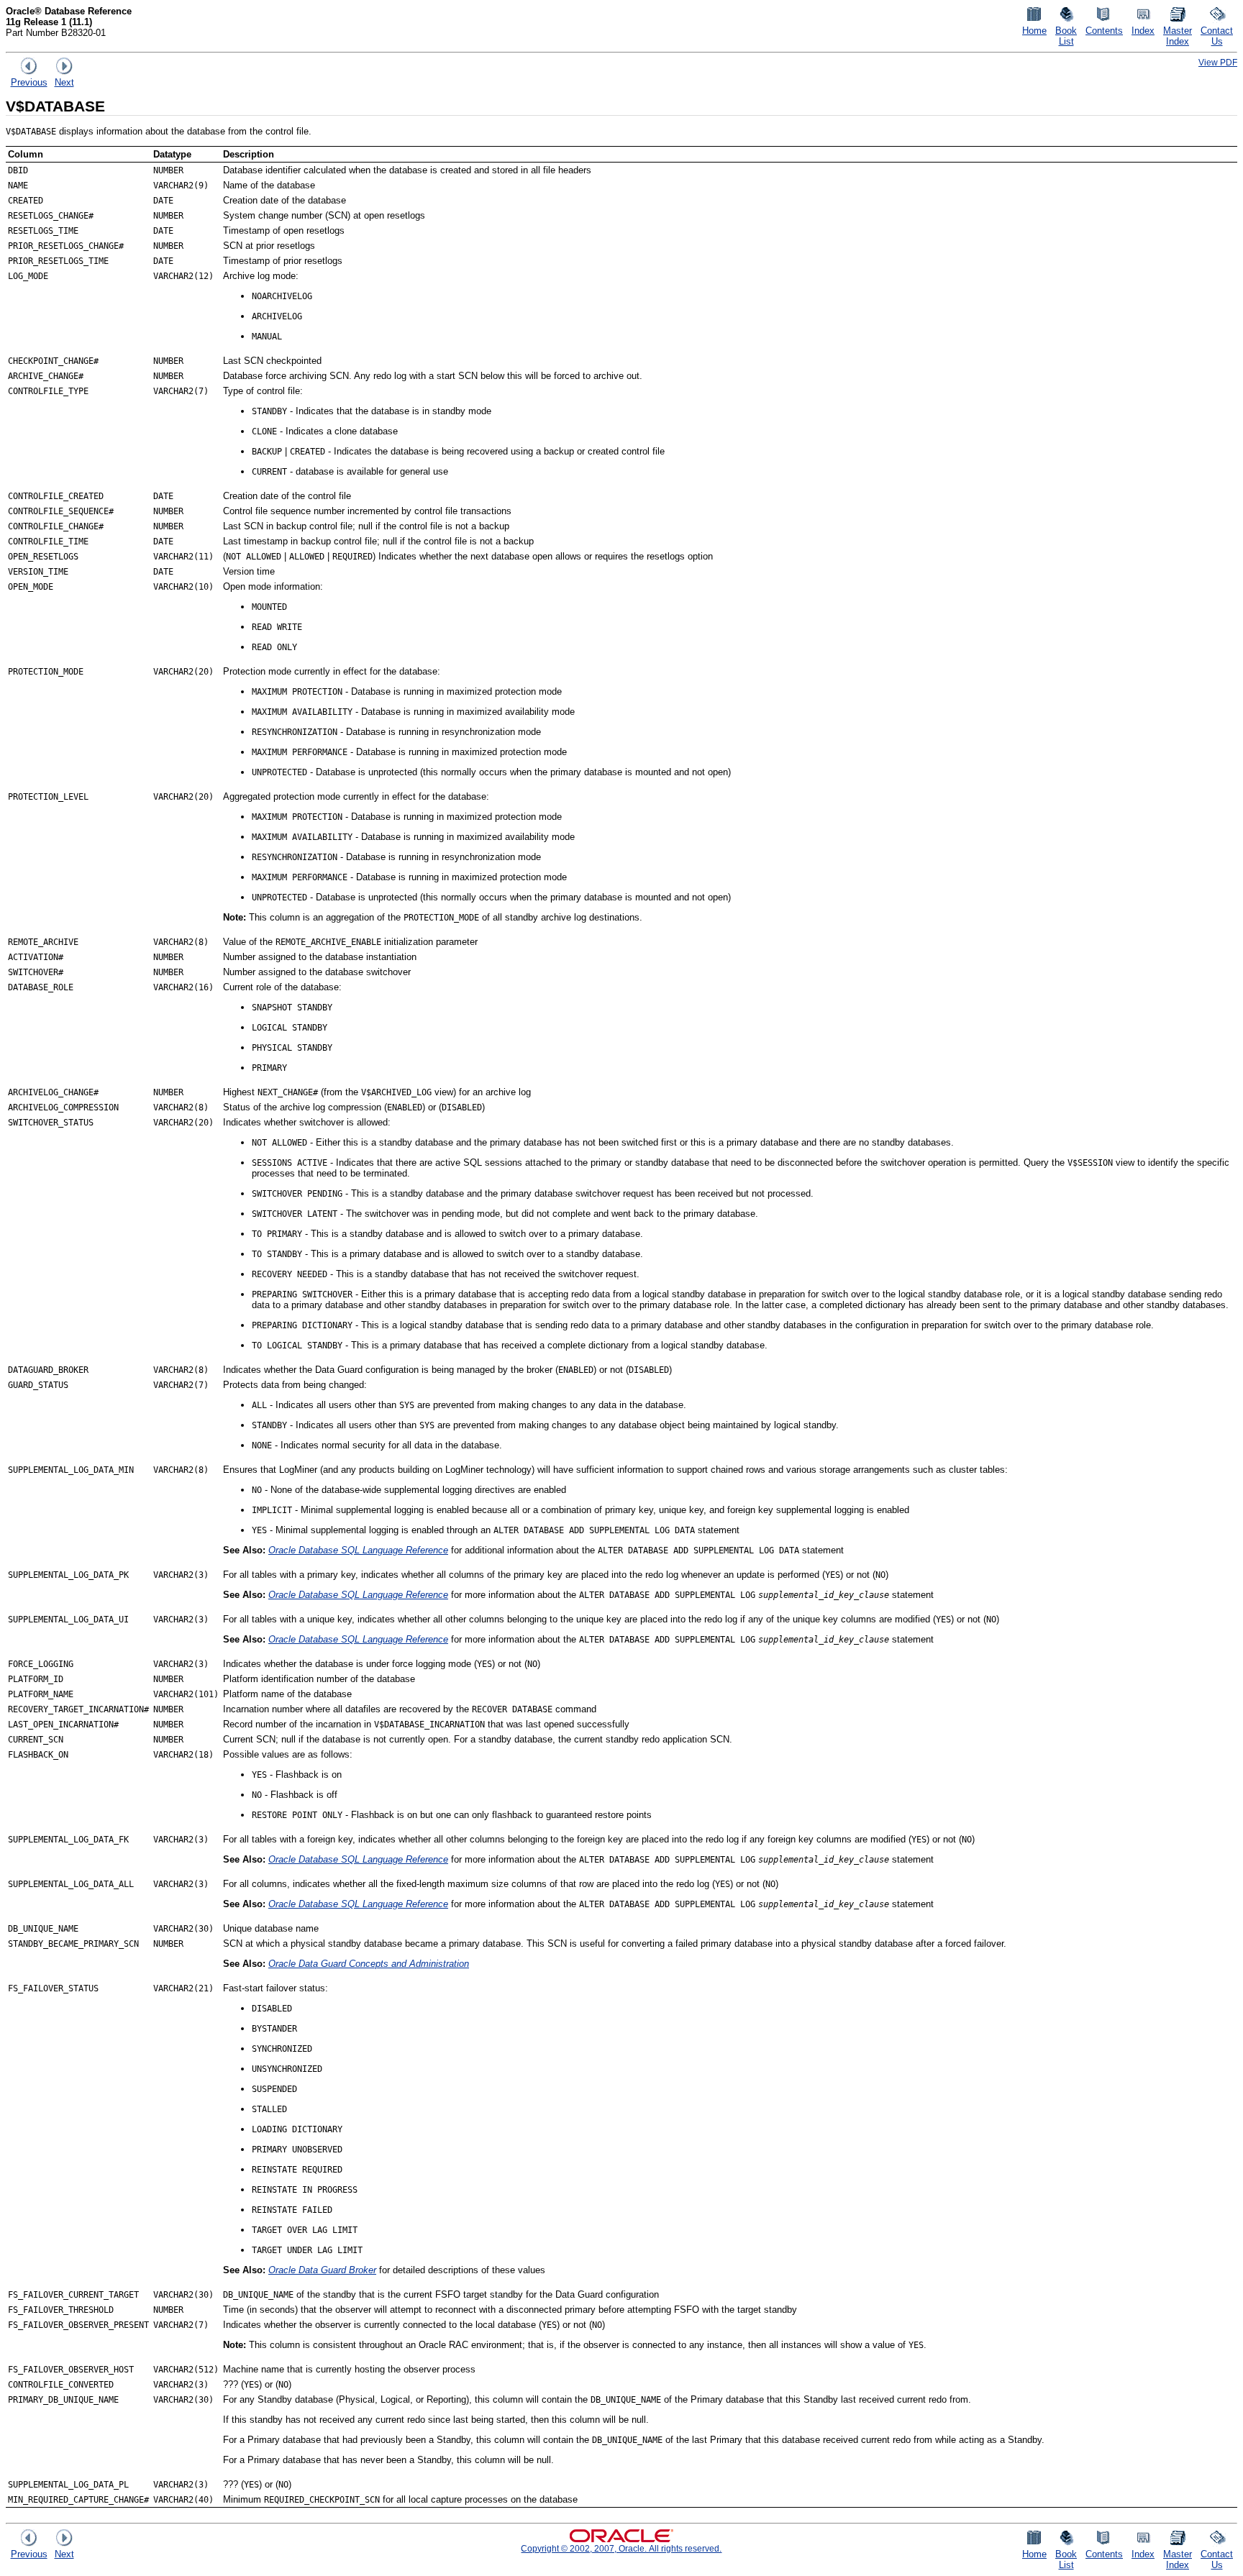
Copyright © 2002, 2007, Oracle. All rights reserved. (621, 2548)
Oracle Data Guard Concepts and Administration (369, 1964)
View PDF (1218, 62)
